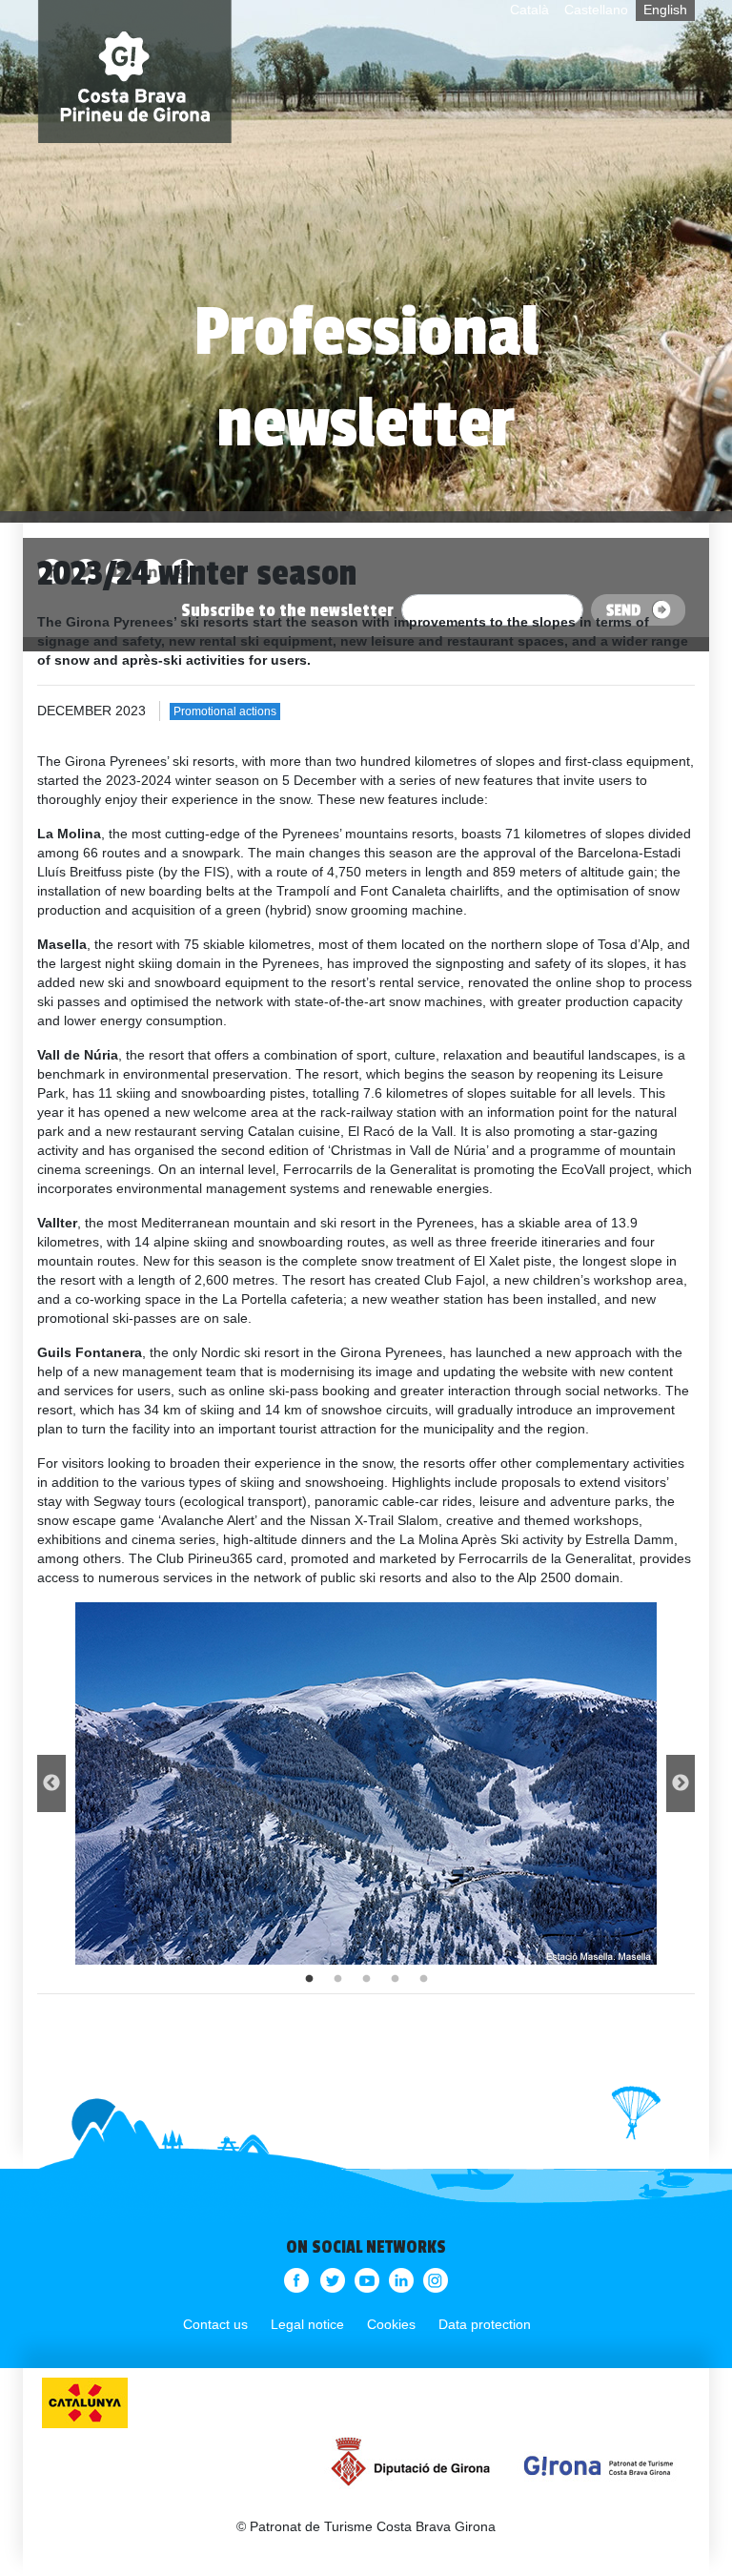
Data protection (485, 2324)
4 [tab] (395, 1979)
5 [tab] (423, 1979)
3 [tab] (366, 1979)
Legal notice (307, 2324)
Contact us (215, 2324)
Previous (51, 1783)
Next (681, 1783)
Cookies (391, 2324)
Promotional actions (225, 711)
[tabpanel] (366, 1783)
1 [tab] (309, 1979)
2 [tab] (337, 1979)
